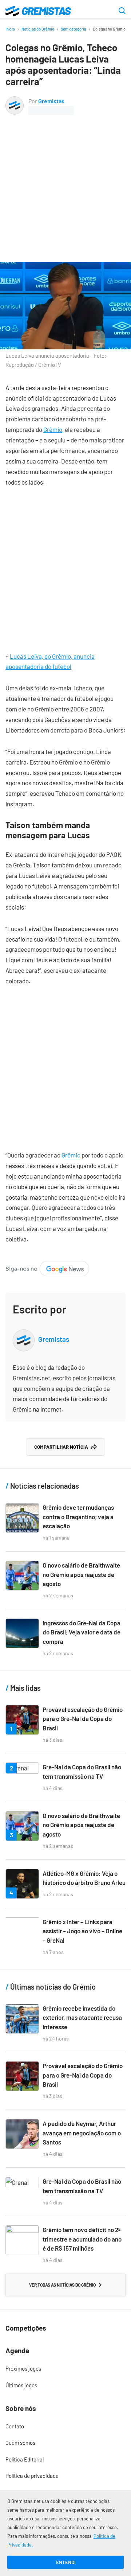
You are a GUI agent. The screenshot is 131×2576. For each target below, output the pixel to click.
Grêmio (53, 429)
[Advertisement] (65, 184)
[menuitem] (65, 2369)
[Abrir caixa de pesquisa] (122, 11)
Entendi (66, 2562)
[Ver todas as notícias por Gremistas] (15, 101)
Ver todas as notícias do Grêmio (62, 2285)
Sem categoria (74, 29)
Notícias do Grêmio (38, 29)
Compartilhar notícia (61, 1447)
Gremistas (51, 101)
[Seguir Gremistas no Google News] (47, 1266)
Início (10, 29)
